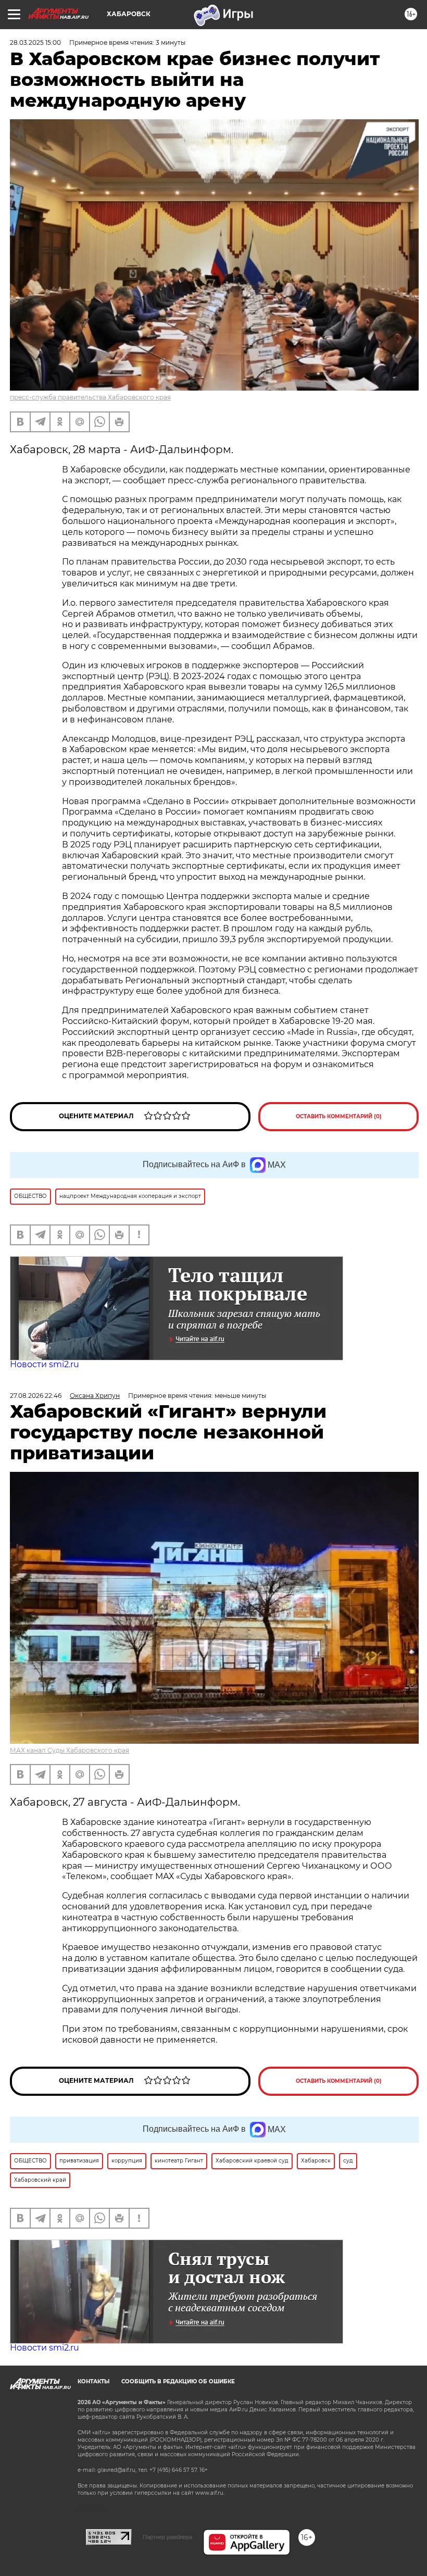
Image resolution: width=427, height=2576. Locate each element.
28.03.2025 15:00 (35, 42)
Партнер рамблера (167, 2537)
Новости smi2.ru (45, 1364)
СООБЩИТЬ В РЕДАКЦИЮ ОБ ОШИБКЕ (178, 2381)
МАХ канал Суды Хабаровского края (70, 1750)
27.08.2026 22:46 (36, 1396)
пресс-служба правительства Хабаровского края (90, 397)
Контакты (93, 2381)
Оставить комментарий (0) (339, 1116)
